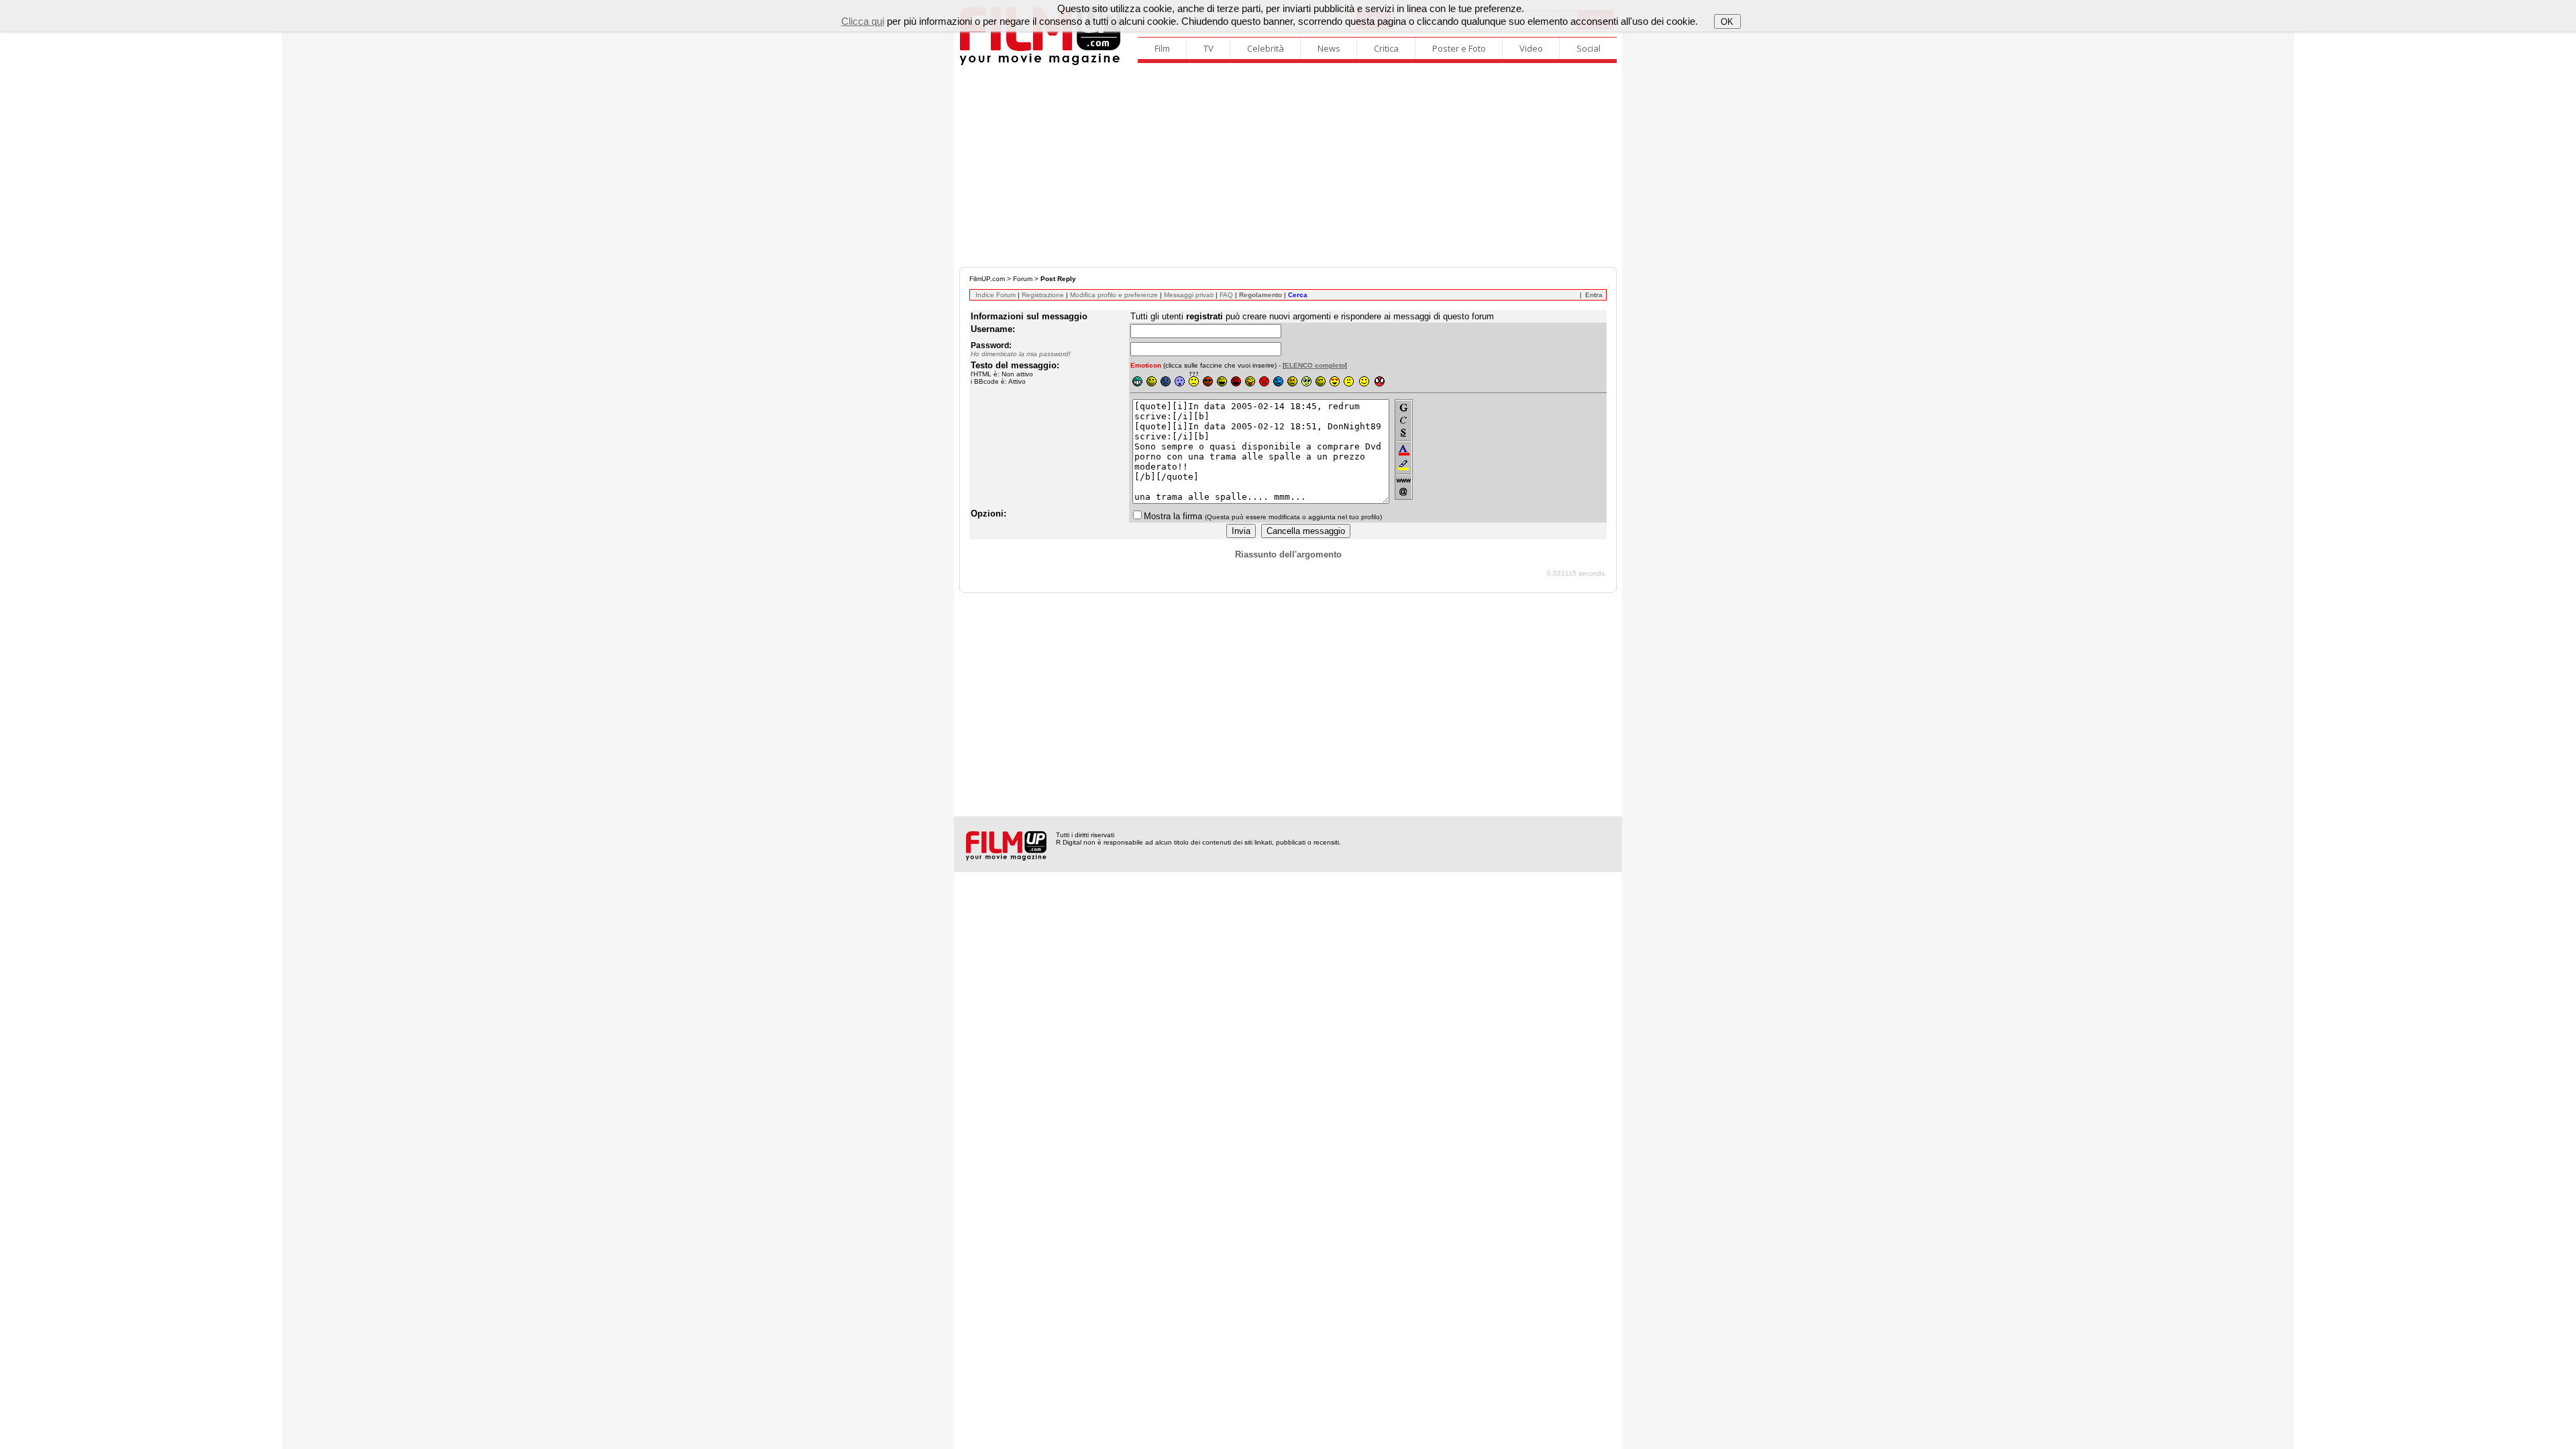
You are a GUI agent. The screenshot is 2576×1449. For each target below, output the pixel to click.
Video (1531, 48)
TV (1209, 48)
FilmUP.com (987, 279)
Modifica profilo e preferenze (1114, 295)
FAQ (1226, 295)
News (1329, 48)
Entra (1594, 295)
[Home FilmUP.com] (1040, 63)
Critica (1386, 48)
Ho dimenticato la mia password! (1021, 354)
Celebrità (1266, 48)
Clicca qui (863, 21)
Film (1162, 48)
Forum (1023, 279)
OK (1727, 22)
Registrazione (1043, 295)
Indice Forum (996, 295)
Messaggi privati (1189, 295)
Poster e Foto (1459, 48)
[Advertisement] (1288, 166)
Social (1589, 48)
